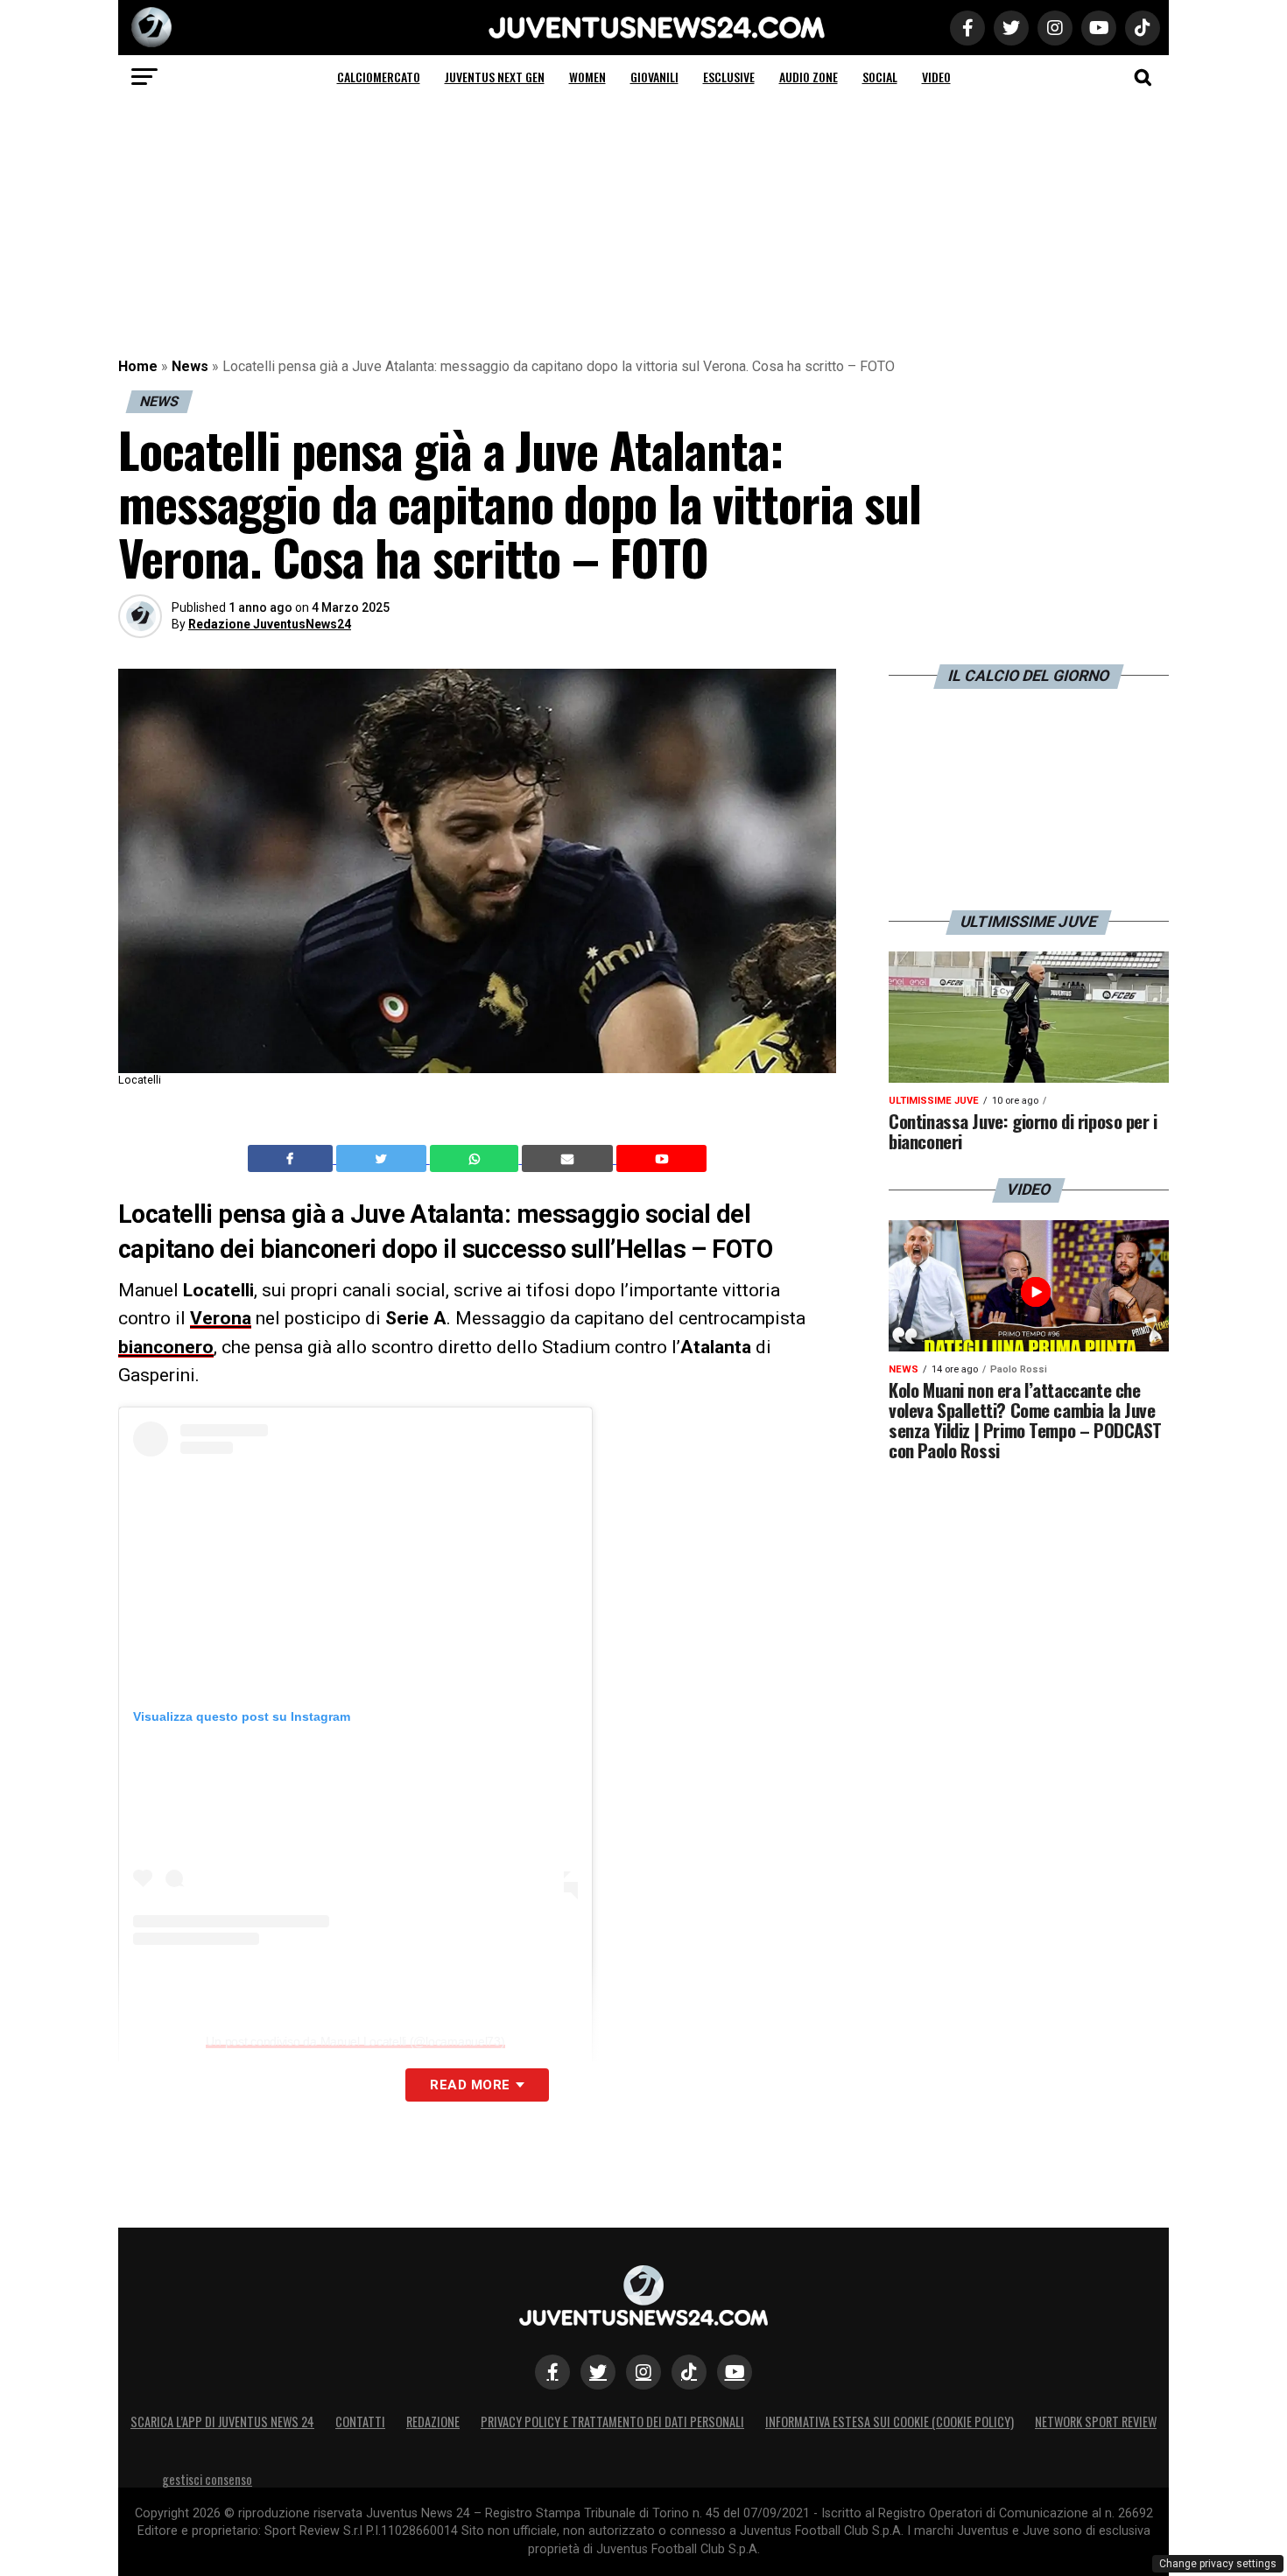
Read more (470, 2085)
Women (587, 77)
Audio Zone (809, 77)
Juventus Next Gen (495, 77)
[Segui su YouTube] (735, 2372)
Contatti (360, 2422)
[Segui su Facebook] (552, 2372)
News (190, 366)
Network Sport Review (1096, 2422)
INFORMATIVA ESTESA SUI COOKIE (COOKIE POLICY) (890, 2422)
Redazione (433, 2422)
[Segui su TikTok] (689, 2372)
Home (138, 366)
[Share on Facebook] (292, 1159)
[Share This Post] (476, 1159)
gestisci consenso (207, 2479)
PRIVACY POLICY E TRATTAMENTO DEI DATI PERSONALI (612, 2422)
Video (936, 77)
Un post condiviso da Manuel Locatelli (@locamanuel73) (355, 2041)
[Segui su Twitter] (598, 2372)
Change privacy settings (1218, 2564)
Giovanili (654, 77)
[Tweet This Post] (383, 1159)
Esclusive (729, 77)
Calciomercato (379, 77)
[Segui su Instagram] (643, 2372)
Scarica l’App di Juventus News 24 (222, 2422)
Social (880, 77)
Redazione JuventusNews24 (270, 624)
